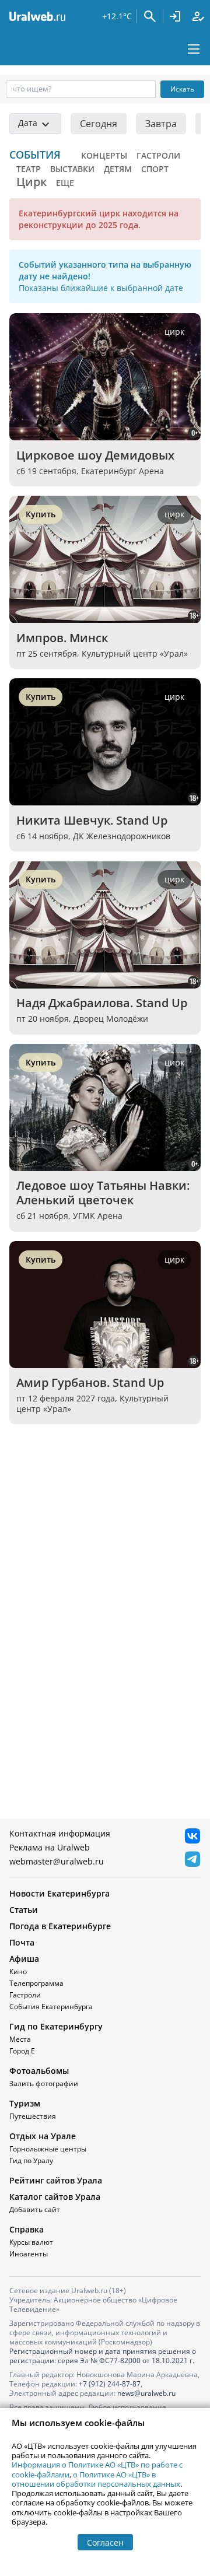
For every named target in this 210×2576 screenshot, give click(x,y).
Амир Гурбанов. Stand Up (90, 1382)
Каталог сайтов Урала (55, 2197)
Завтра (161, 124)
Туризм (25, 2103)
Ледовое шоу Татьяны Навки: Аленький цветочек (104, 1193)
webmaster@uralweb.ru (57, 1861)
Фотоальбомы (39, 2071)
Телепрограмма (36, 1983)
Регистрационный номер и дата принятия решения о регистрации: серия (103, 2356)
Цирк (32, 182)
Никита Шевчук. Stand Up (92, 820)
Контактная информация (60, 1833)
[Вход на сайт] (175, 16)
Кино (18, 1972)
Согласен (105, 2542)
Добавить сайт (35, 2209)
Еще (65, 183)
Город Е (22, 2051)
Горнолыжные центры (48, 2149)
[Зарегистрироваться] (198, 16)
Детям (118, 169)
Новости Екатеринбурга (60, 1893)
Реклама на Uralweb (50, 1847)
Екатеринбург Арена (123, 471)
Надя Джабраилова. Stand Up (102, 1003)
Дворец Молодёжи (111, 1019)
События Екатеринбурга (51, 2007)
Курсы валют (31, 2242)
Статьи (24, 1910)
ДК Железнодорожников (122, 836)
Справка (27, 2229)
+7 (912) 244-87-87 (110, 2384)
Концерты (104, 155)
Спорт (155, 169)
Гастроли (158, 155)
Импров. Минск (62, 638)
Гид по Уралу (31, 2160)
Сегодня (99, 124)
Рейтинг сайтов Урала (56, 2180)
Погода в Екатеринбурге (60, 1926)
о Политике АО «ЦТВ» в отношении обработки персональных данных (96, 2479)
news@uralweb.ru (146, 2393)
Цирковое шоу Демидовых (95, 455)
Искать (182, 89)
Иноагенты (29, 2254)
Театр (29, 169)
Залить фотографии (44, 2083)
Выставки (72, 169)
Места (20, 2039)
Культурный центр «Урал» (135, 653)
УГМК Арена (98, 1216)
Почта (22, 1942)
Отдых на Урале (43, 2136)
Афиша (24, 1959)
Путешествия (33, 2116)
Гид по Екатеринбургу (56, 2026)
